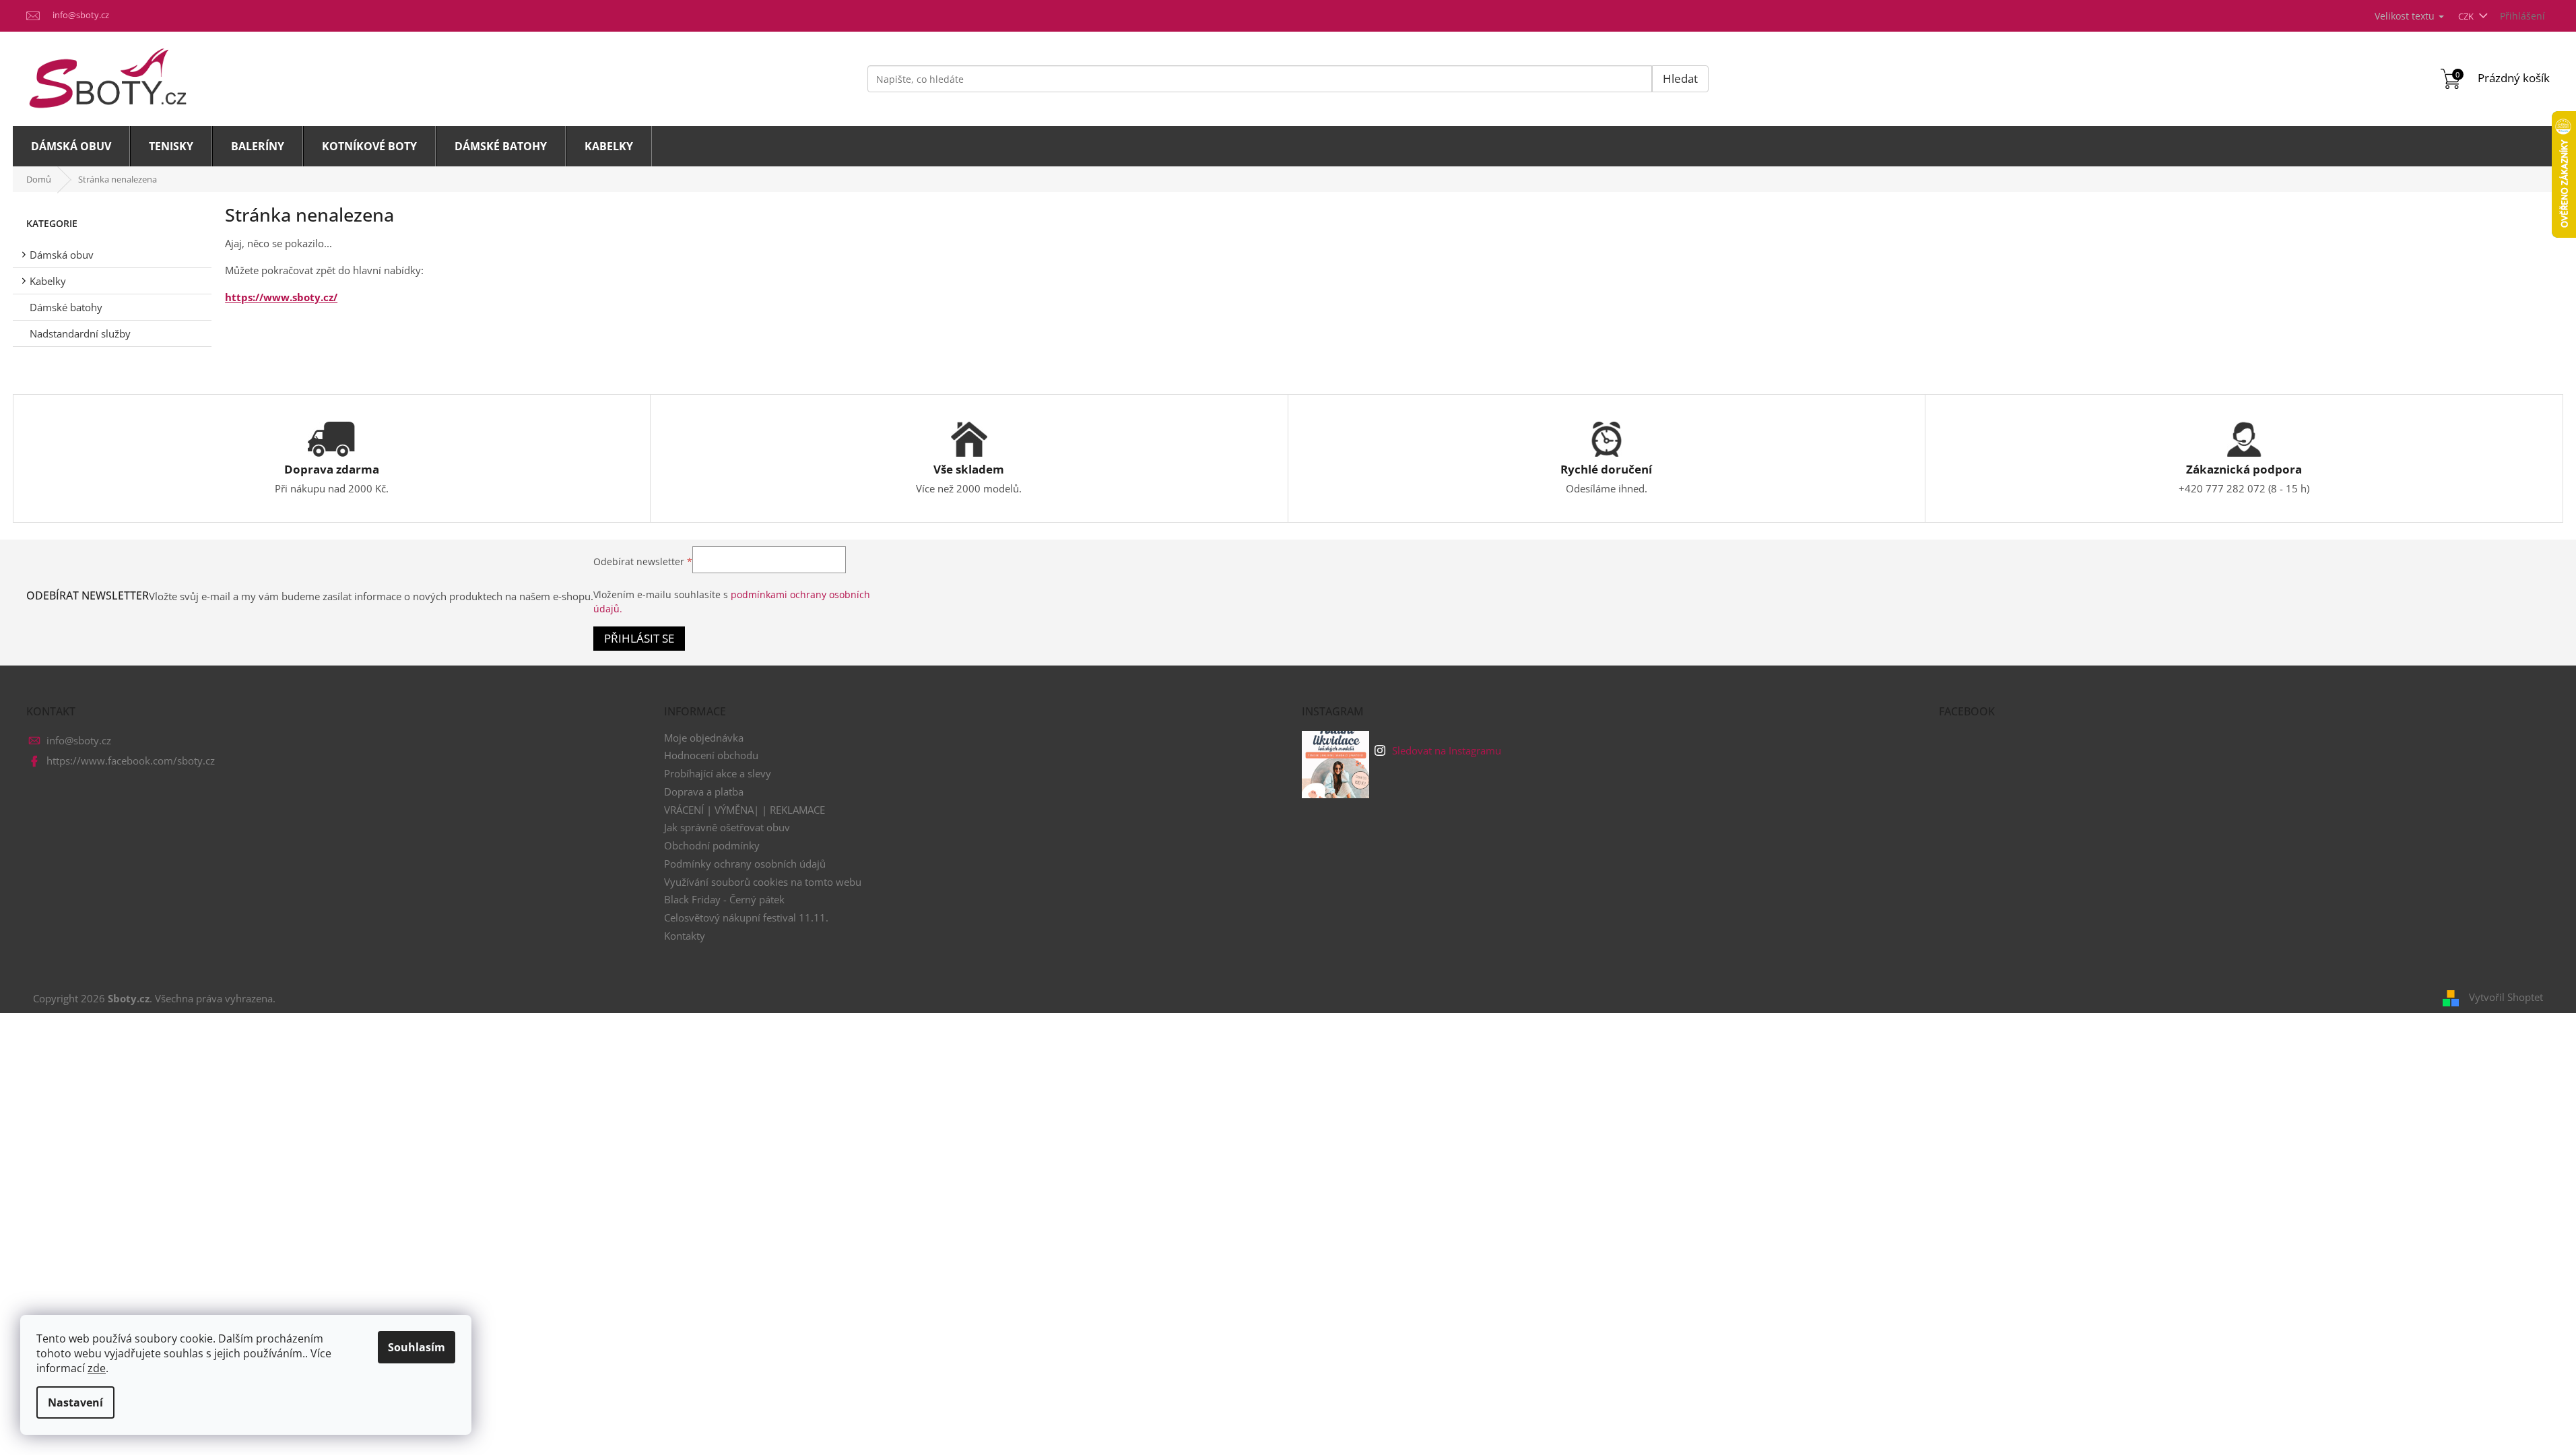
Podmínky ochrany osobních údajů (745, 864)
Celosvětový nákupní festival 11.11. (746, 917)
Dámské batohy (66, 307)
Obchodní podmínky (712, 845)
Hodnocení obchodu (711, 755)
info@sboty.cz (79, 740)
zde (97, 1368)
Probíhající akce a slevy (718, 773)
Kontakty (685, 936)
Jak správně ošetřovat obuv (727, 827)
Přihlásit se (639, 638)
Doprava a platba (704, 791)
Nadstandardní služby (80, 333)
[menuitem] (71, 146)
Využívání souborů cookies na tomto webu (763, 882)
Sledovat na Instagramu (1447, 750)
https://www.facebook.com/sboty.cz (131, 761)
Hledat (1680, 78)
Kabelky (48, 281)
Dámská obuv (62, 255)
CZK (2467, 16)
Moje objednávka (704, 738)
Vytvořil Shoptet (2506, 997)
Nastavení (75, 1402)
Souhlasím (417, 1347)
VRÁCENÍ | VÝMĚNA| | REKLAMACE (745, 810)
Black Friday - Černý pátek (724, 899)
